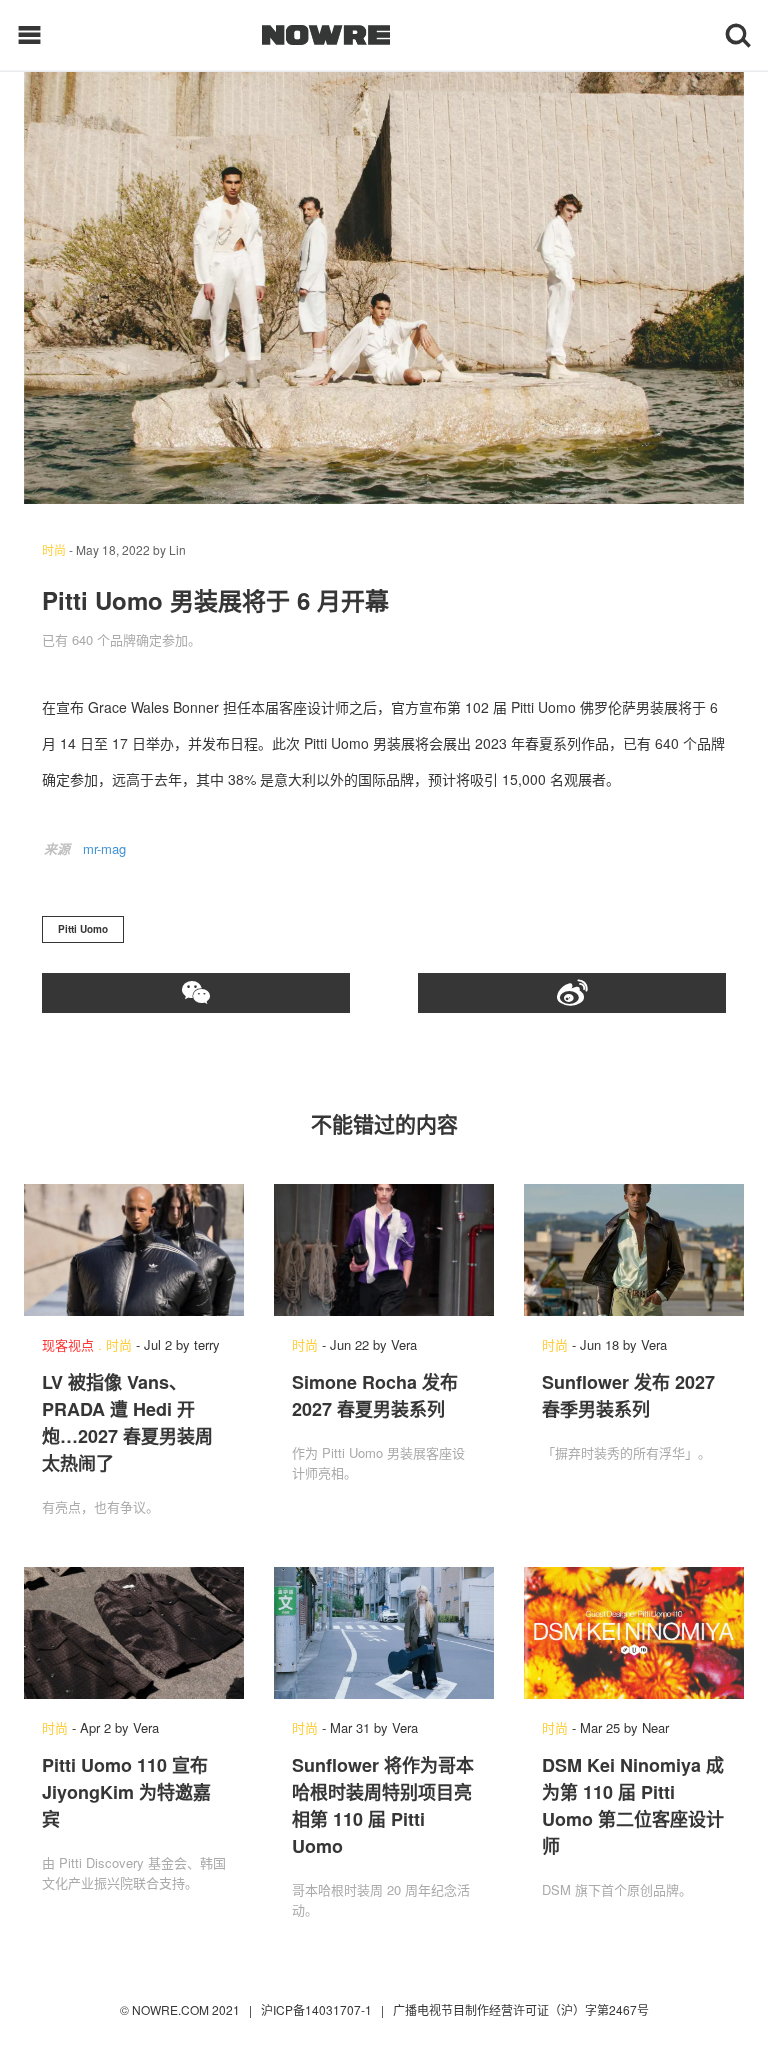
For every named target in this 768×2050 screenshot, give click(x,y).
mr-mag (104, 848)
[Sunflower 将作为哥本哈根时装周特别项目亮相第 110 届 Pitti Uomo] (384, 1633)
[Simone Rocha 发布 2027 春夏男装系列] (384, 1250)
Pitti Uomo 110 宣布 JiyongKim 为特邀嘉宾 (126, 1792)
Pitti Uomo (83, 929)
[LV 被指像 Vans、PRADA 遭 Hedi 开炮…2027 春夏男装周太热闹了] (134, 1250)
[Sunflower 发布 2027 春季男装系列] (634, 1250)
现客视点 (68, 1344)
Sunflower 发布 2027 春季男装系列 (628, 1395)
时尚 (54, 549)
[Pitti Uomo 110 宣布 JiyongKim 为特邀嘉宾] (134, 1633)
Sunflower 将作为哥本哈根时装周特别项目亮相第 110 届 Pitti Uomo (383, 1805)
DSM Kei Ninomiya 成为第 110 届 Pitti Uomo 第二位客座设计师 (633, 1805)
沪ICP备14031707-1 (318, 2009)
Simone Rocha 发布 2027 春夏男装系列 (375, 1395)
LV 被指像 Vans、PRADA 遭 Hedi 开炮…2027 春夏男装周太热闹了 (127, 1422)
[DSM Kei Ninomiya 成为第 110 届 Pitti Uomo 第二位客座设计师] (634, 1633)
